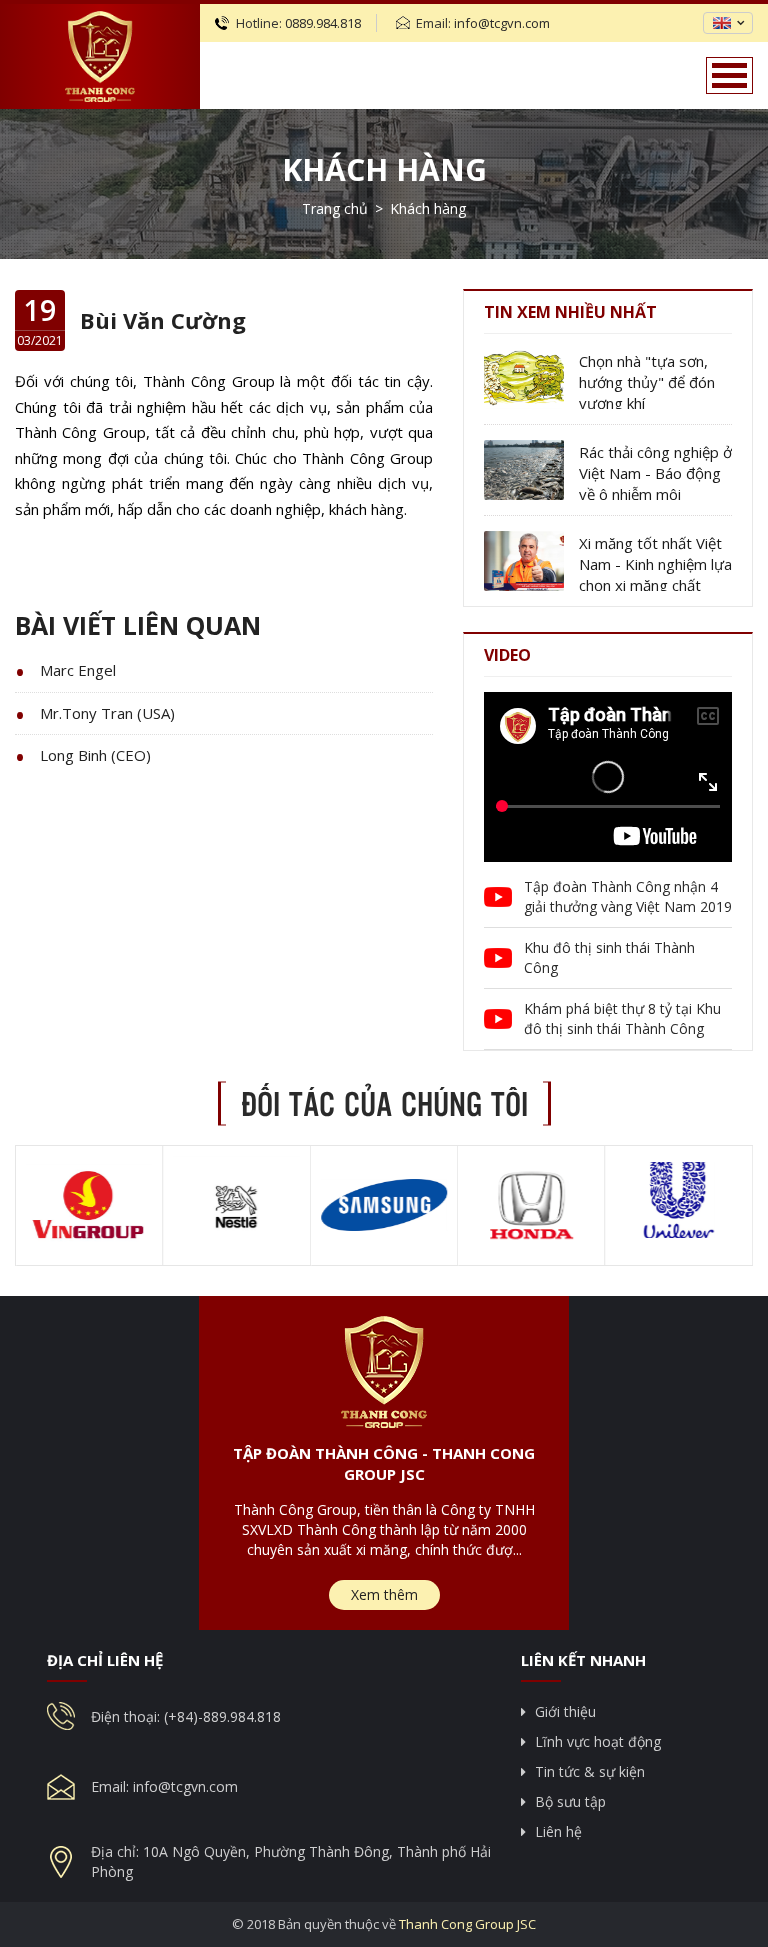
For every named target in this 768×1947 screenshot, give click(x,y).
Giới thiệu (565, 1711)
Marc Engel (78, 670)
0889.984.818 (323, 23)
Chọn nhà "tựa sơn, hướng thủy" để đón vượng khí (647, 382)
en (722, 23)
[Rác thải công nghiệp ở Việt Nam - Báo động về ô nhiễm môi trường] (524, 470)
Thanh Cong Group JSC (467, 1924)
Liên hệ (558, 1831)
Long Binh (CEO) (95, 755)
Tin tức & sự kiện (590, 1771)
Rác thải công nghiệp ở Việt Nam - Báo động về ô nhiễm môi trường (655, 473)
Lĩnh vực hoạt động (598, 1741)
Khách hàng (384, 169)
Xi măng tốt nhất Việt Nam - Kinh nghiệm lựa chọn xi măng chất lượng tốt (655, 564)
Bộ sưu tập (570, 1801)
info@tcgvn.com (502, 23)
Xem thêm (384, 1594)
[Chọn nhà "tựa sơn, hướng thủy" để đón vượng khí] (524, 379)
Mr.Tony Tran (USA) (107, 713)
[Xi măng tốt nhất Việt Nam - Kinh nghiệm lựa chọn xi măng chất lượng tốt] (524, 561)
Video (507, 655)
